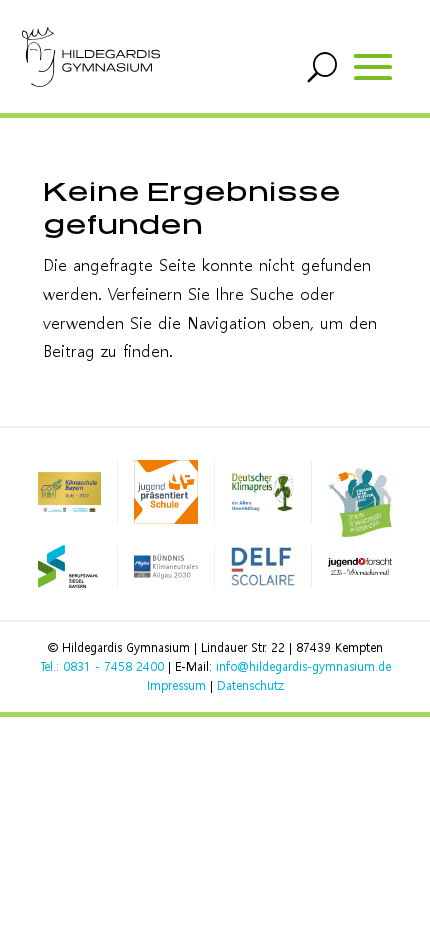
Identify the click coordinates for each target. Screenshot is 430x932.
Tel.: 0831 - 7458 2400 (102, 666)
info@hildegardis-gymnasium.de (303, 666)
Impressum (176, 685)
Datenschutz (250, 685)
